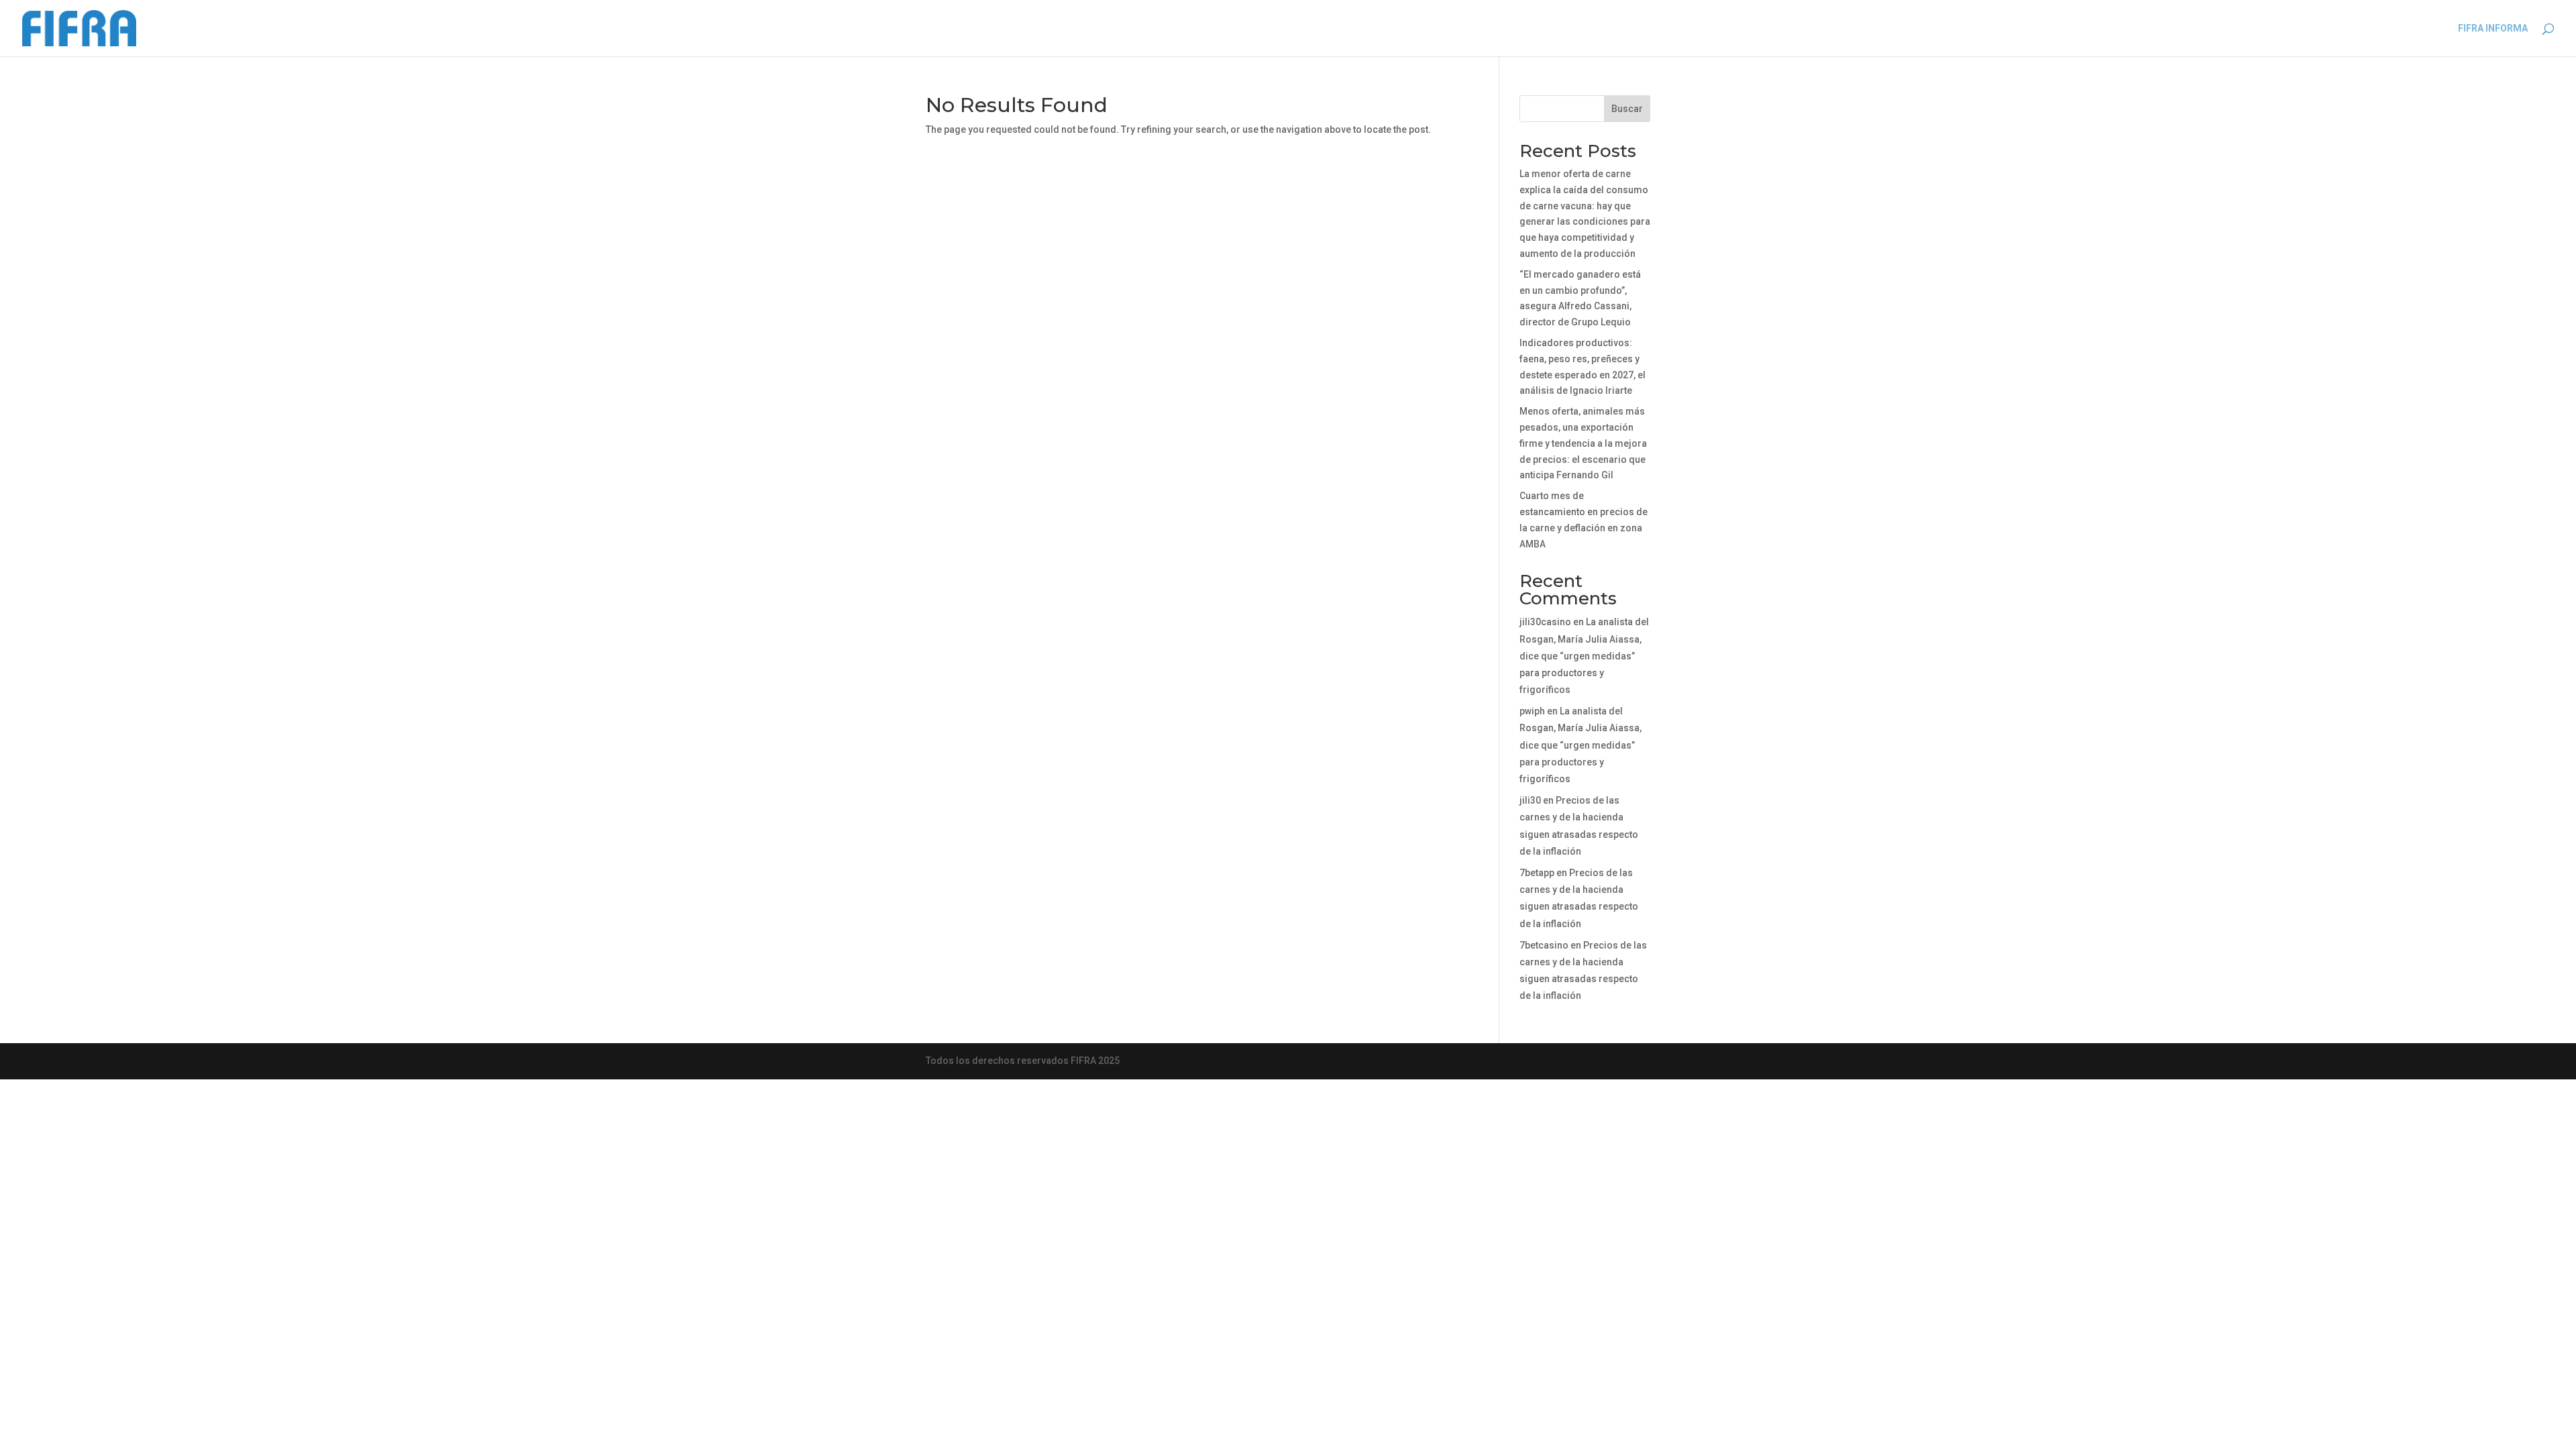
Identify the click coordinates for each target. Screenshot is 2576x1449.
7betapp (1537, 873)
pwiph (1532, 711)
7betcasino (1544, 945)
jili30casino (1545, 622)
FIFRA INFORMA (2493, 29)
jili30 (1530, 800)
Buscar (1627, 109)
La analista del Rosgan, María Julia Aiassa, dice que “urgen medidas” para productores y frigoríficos (1584, 656)
